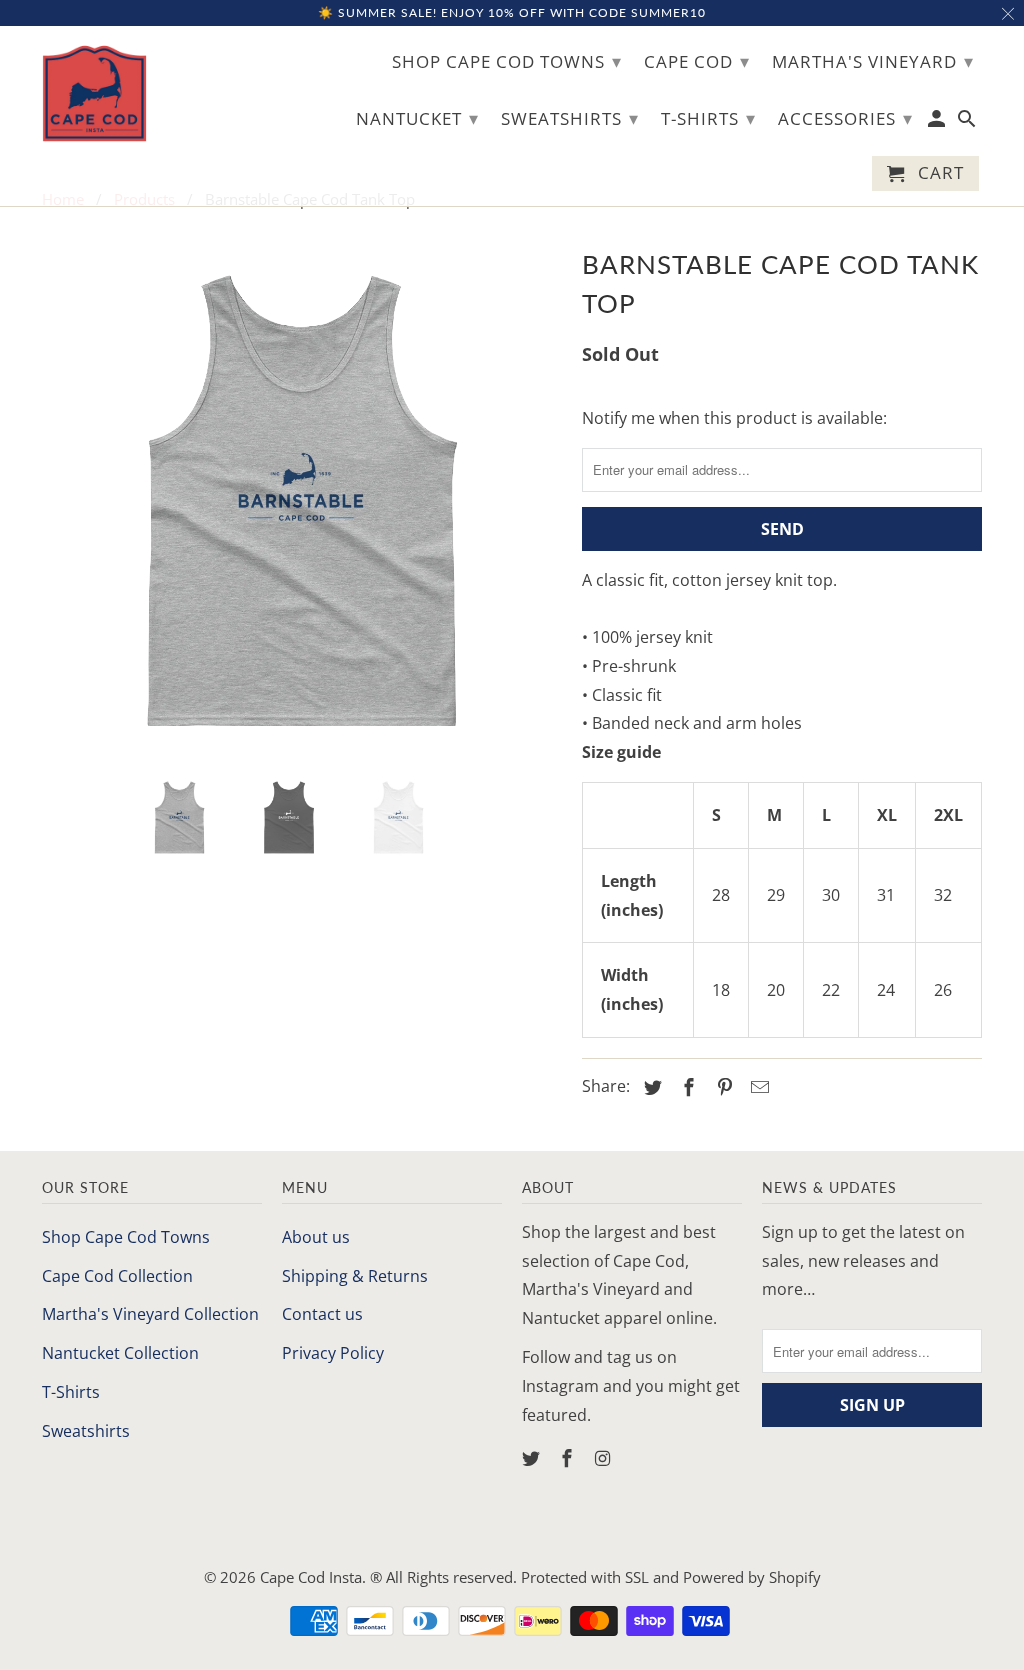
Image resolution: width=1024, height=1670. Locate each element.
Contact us (322, 1314)
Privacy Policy (333, 1353)
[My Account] (938, 122)
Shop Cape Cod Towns (126, 1237)
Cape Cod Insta (311, 1577)
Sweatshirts (86, 1431)
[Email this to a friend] (757, 1087)
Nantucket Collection (120, 1353)
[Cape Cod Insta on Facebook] (569, 1458)
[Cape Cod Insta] (94, 93)
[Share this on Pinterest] (722, 1087)
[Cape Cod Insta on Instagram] (605, 1458)
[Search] (968, 122)
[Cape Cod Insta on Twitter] (533, 1458)
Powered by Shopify (752, 1577)
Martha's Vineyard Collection (150, 1314)
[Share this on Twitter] (650, 1087)
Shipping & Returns (355, 1276)
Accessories (845, 118)
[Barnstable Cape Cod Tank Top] (302, 501)
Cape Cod (697, 61)
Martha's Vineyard (873, 61)
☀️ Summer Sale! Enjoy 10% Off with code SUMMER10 (512, 12)
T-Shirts (71, 1392)
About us (316, 1237)
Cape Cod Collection (117, 1276)
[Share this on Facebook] (686, 1087)
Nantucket (417, 118)
